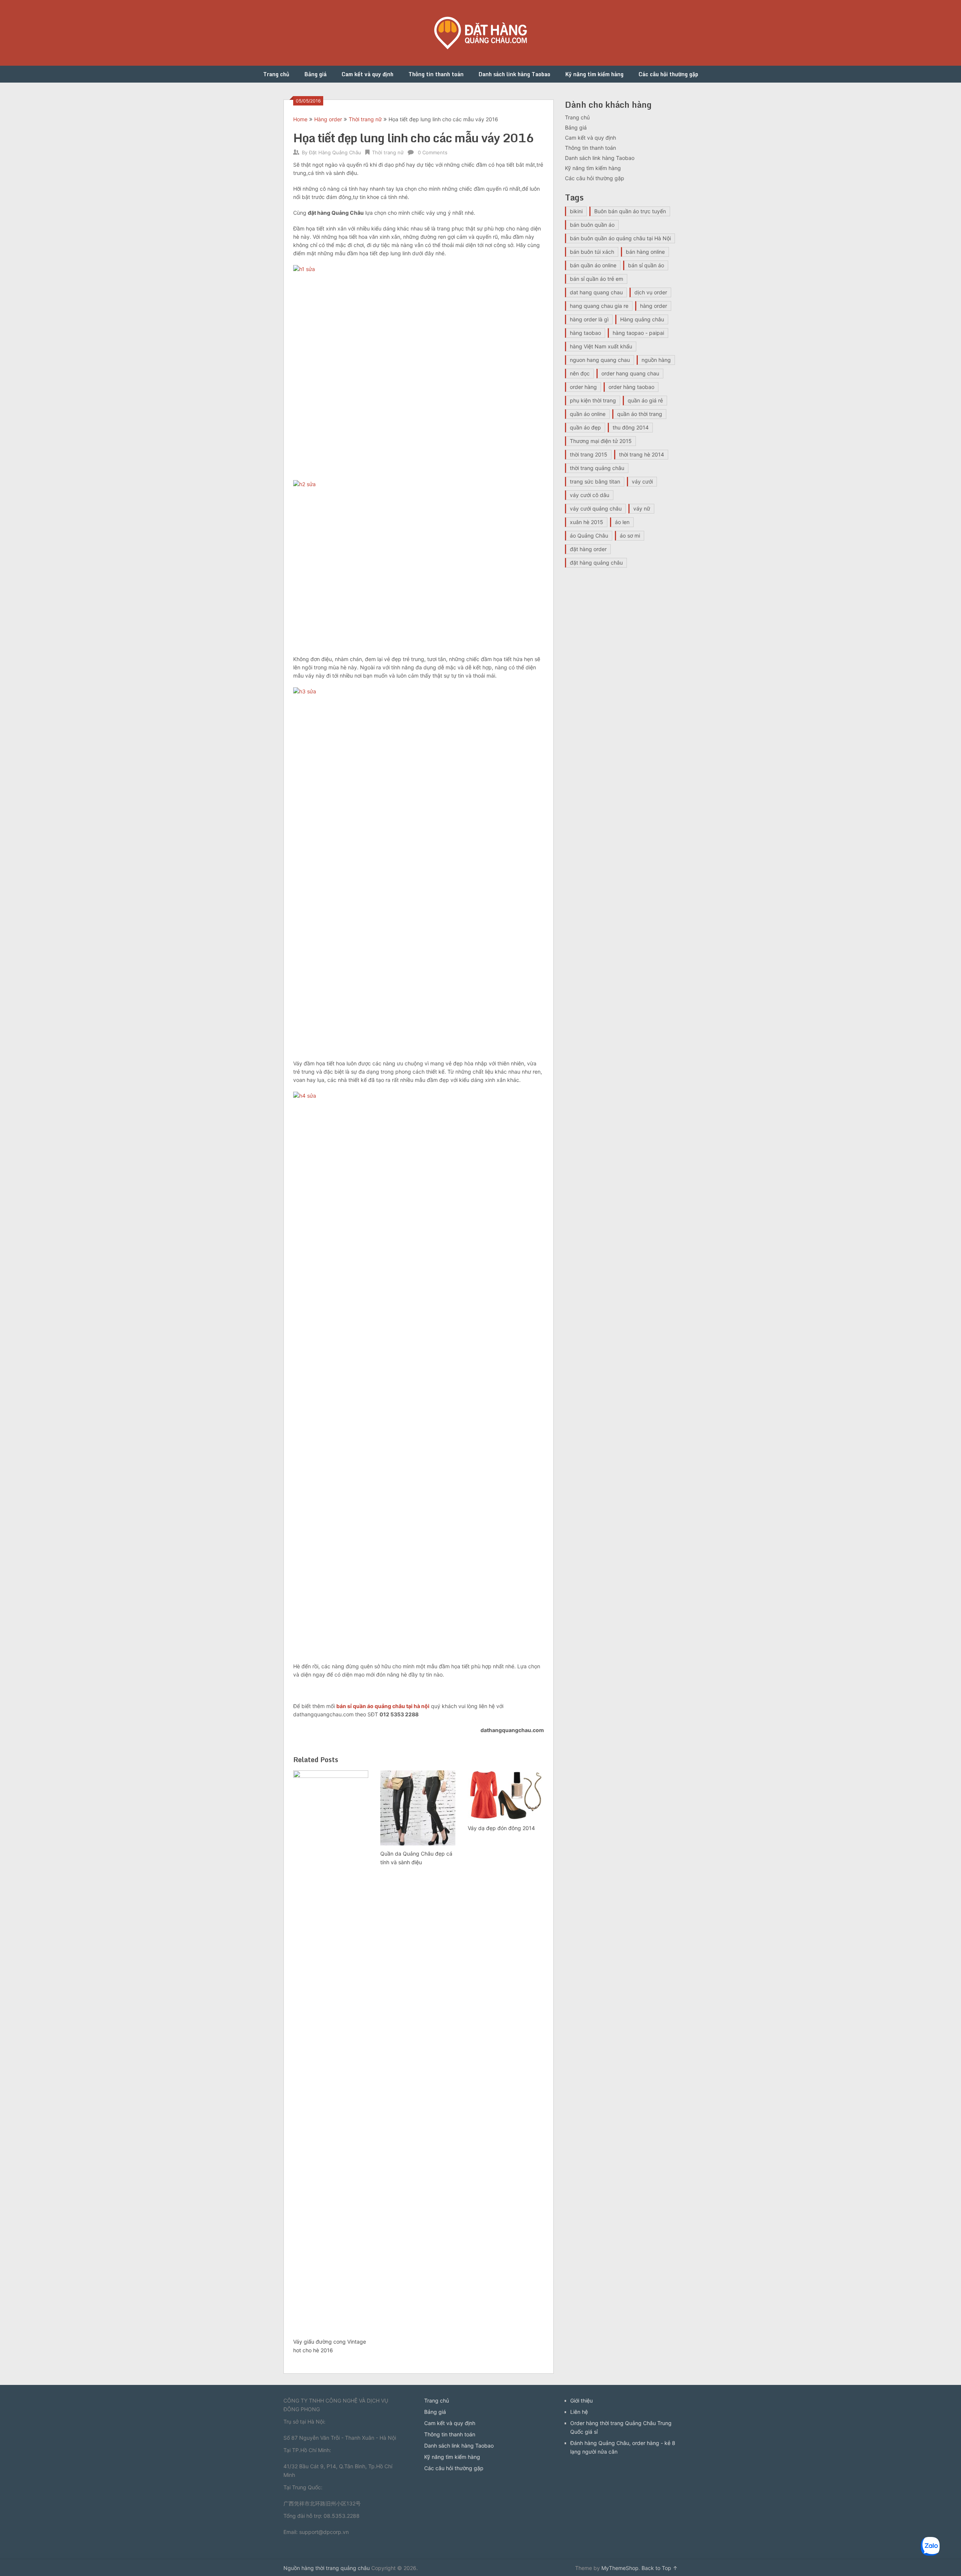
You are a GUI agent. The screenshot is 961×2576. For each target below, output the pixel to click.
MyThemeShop (620, 2568)
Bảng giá (316, 74)
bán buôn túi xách (592, 252)
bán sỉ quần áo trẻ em (596, 279)
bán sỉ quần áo (646, 265)
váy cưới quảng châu (596, 508)
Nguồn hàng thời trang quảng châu (327, 2568)
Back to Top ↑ (660, 2568)
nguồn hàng (656, 360)
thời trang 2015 (589, 454)
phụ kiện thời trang (593, 400)
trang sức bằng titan (595, 481)
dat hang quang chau (596, 292)
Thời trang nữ (365, 119)
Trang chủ (276, 74)
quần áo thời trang (640, 414)
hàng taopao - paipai (638, 333)
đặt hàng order (588, 549)
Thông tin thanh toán (436, 74)
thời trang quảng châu (597, 468)
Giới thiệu (581, 2401)
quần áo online (588, 414)
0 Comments (433, 152)
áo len (622, 522)
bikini (576, 211)
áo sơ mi (630, 536)
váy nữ (642, 508)
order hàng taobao (631, 387)
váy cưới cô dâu (590, 495)
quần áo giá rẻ (645, 400)
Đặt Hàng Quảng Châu (335, 152)
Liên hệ (579, 2412)
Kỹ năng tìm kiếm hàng (594, 74)
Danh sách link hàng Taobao (514, 74)
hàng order (654, 306)
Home (300, 119)
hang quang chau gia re (599, 306)
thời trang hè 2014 (642, 454)
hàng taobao (585, 333)
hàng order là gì (589, 319)
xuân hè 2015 (587, 522)
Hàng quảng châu (642, 319)
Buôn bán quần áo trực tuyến (630, 211)
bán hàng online (645, 252)
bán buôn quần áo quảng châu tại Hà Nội (620, 238)
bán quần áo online (593, 265)
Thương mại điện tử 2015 (601, 441)
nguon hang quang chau (600, 360)
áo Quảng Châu (589, 536)
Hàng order (328, 119)
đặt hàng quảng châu (596, 563)
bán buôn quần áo (592, 225)
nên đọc (580, 373)
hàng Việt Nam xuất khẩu (601, 346)
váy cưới (642, 481)
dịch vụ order (651, 292)
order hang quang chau (630, 373)
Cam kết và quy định (368, 74)
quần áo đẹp (585, 427)
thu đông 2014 (631, 427)
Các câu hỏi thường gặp (668, 74)
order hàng (583, 387)
